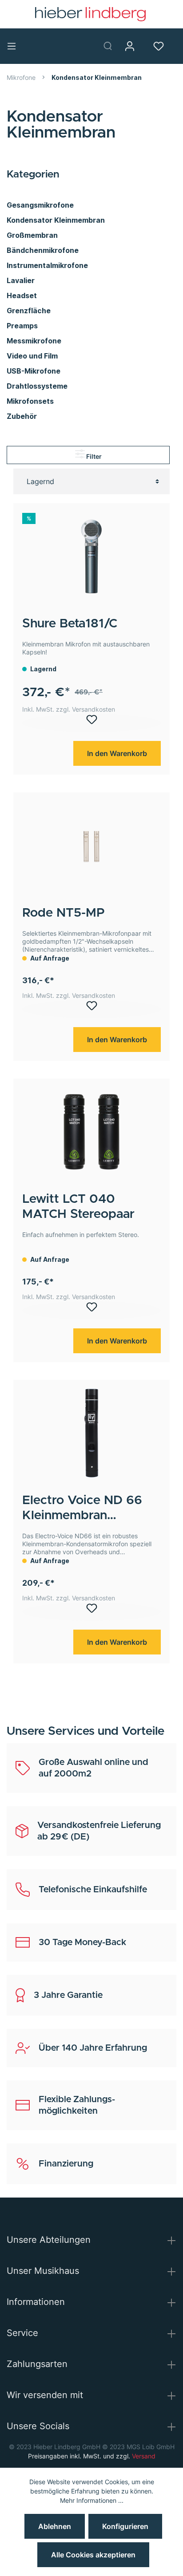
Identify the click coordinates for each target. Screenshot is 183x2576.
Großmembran (32, 235)
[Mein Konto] (133, 46)
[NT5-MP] (91, 846)
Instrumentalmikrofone (47, 265)
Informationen (36, 2302)
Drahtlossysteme (37, 386)
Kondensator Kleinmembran (56, 220)
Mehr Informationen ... (92, 2500)
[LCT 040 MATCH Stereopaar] (91, 1132)
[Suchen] (111, 46)
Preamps (22, 326)
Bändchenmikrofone (43, 250)
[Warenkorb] (180, 46)
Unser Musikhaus (43, 2271)
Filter (93, 456)
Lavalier (21, 280)
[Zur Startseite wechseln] (90, 14)
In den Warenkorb (117, 753)
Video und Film (32, 356)
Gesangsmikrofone (40, 205)
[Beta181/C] (91, 556)
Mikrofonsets (30, 401)
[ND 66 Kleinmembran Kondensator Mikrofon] (91, 1433)
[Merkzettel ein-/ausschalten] (91, 723)
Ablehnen (55, 2526)
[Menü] (15, 46)
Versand (144, 2456)
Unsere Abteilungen (49, 2240)
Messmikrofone (34, 341)
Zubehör (22, 416)
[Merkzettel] (162, 46)
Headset (22, 295)
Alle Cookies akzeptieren (93, 2555)
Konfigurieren (125, 2526)
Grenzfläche (29, 311)
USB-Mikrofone (34, 371)
